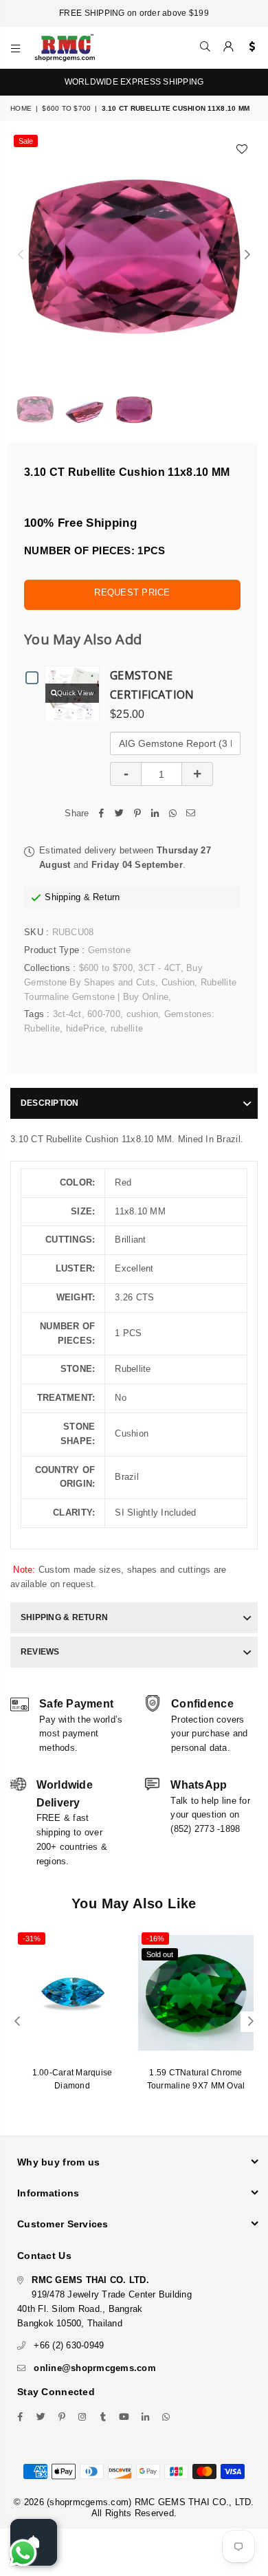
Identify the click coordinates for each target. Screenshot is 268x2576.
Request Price (132, 592)
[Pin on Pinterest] (137, 814)
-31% (32, 1939)
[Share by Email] (191, 814)
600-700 (104, 1014)
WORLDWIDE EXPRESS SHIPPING (134, 82)
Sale (26, 141)
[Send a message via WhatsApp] (23, 2553)
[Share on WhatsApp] (173, 814)
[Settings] (249, 47)
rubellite (127, 1028)
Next (247, 255)
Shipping (63, 897)
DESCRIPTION (50, 1103)
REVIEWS (40, 1652)
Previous (21, 255)
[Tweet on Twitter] (120, 814)
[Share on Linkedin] (155, 814)
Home (21, 108)
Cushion (178, 982)
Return (107, 897)
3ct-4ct (67, 1014)
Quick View (76, 693)
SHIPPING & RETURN (64, 1617)
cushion (143, 1014)
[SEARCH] (205, 47)
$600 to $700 (66, 108)
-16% (155, 1939)
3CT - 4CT (159, 968)
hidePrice (85, 1028)
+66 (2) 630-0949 (69, 2345)
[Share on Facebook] (102, 814)
